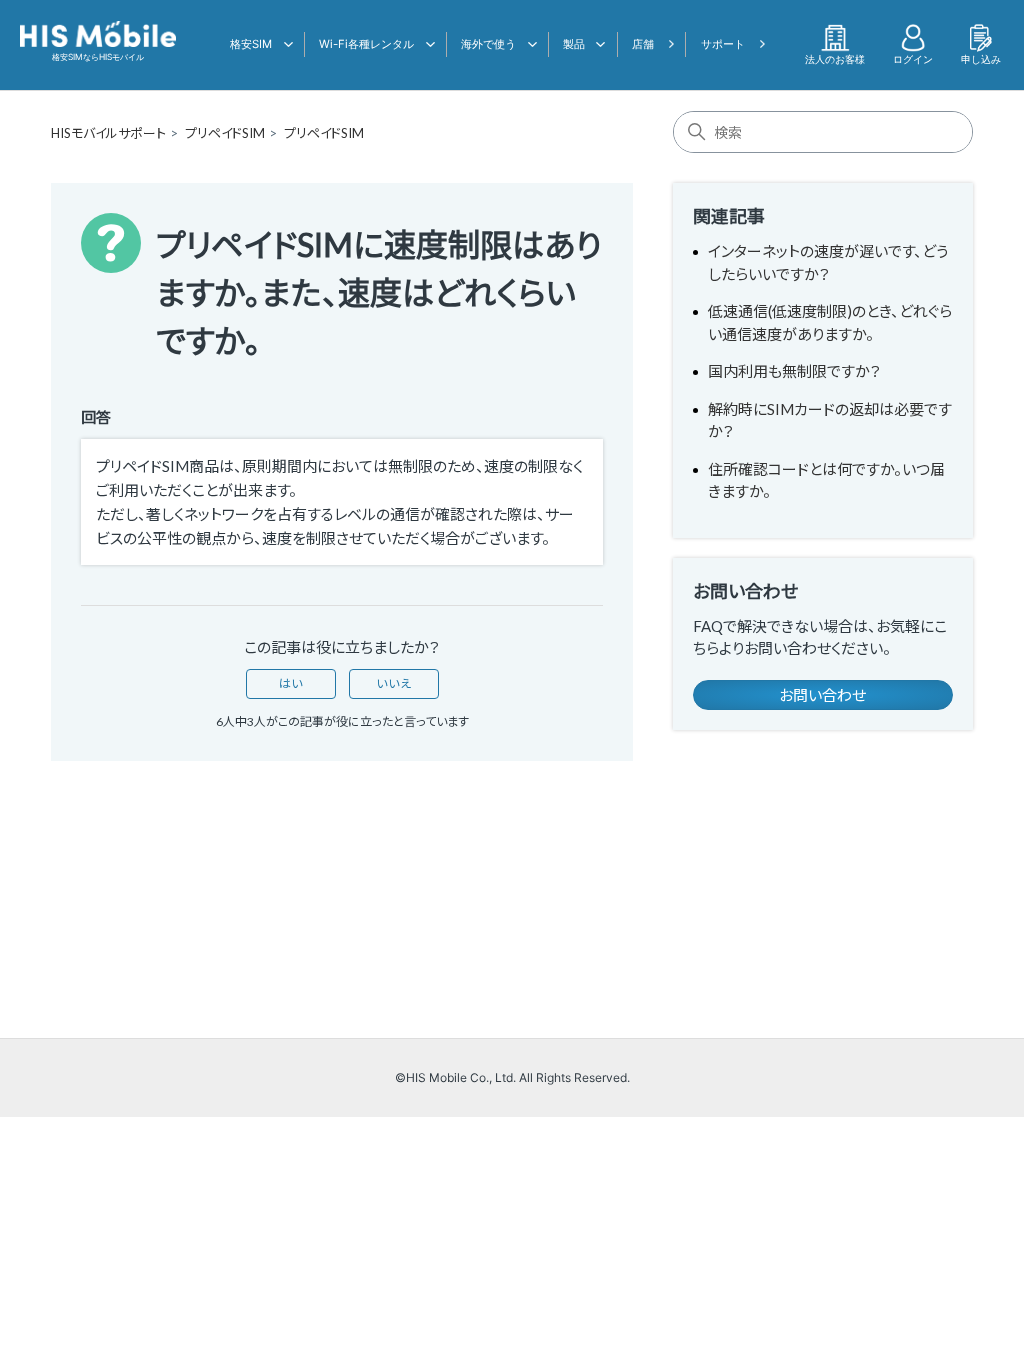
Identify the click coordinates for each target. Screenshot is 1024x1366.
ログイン (913, 59)
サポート (723, 44)
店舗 (643, 44)
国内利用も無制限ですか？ (794, 371)
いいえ (394, 683)
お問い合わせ (822, 695)
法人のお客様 (835, 59)
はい (291, 683)
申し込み (981, 59)
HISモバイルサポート (108, 133)
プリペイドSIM (225, 133)
